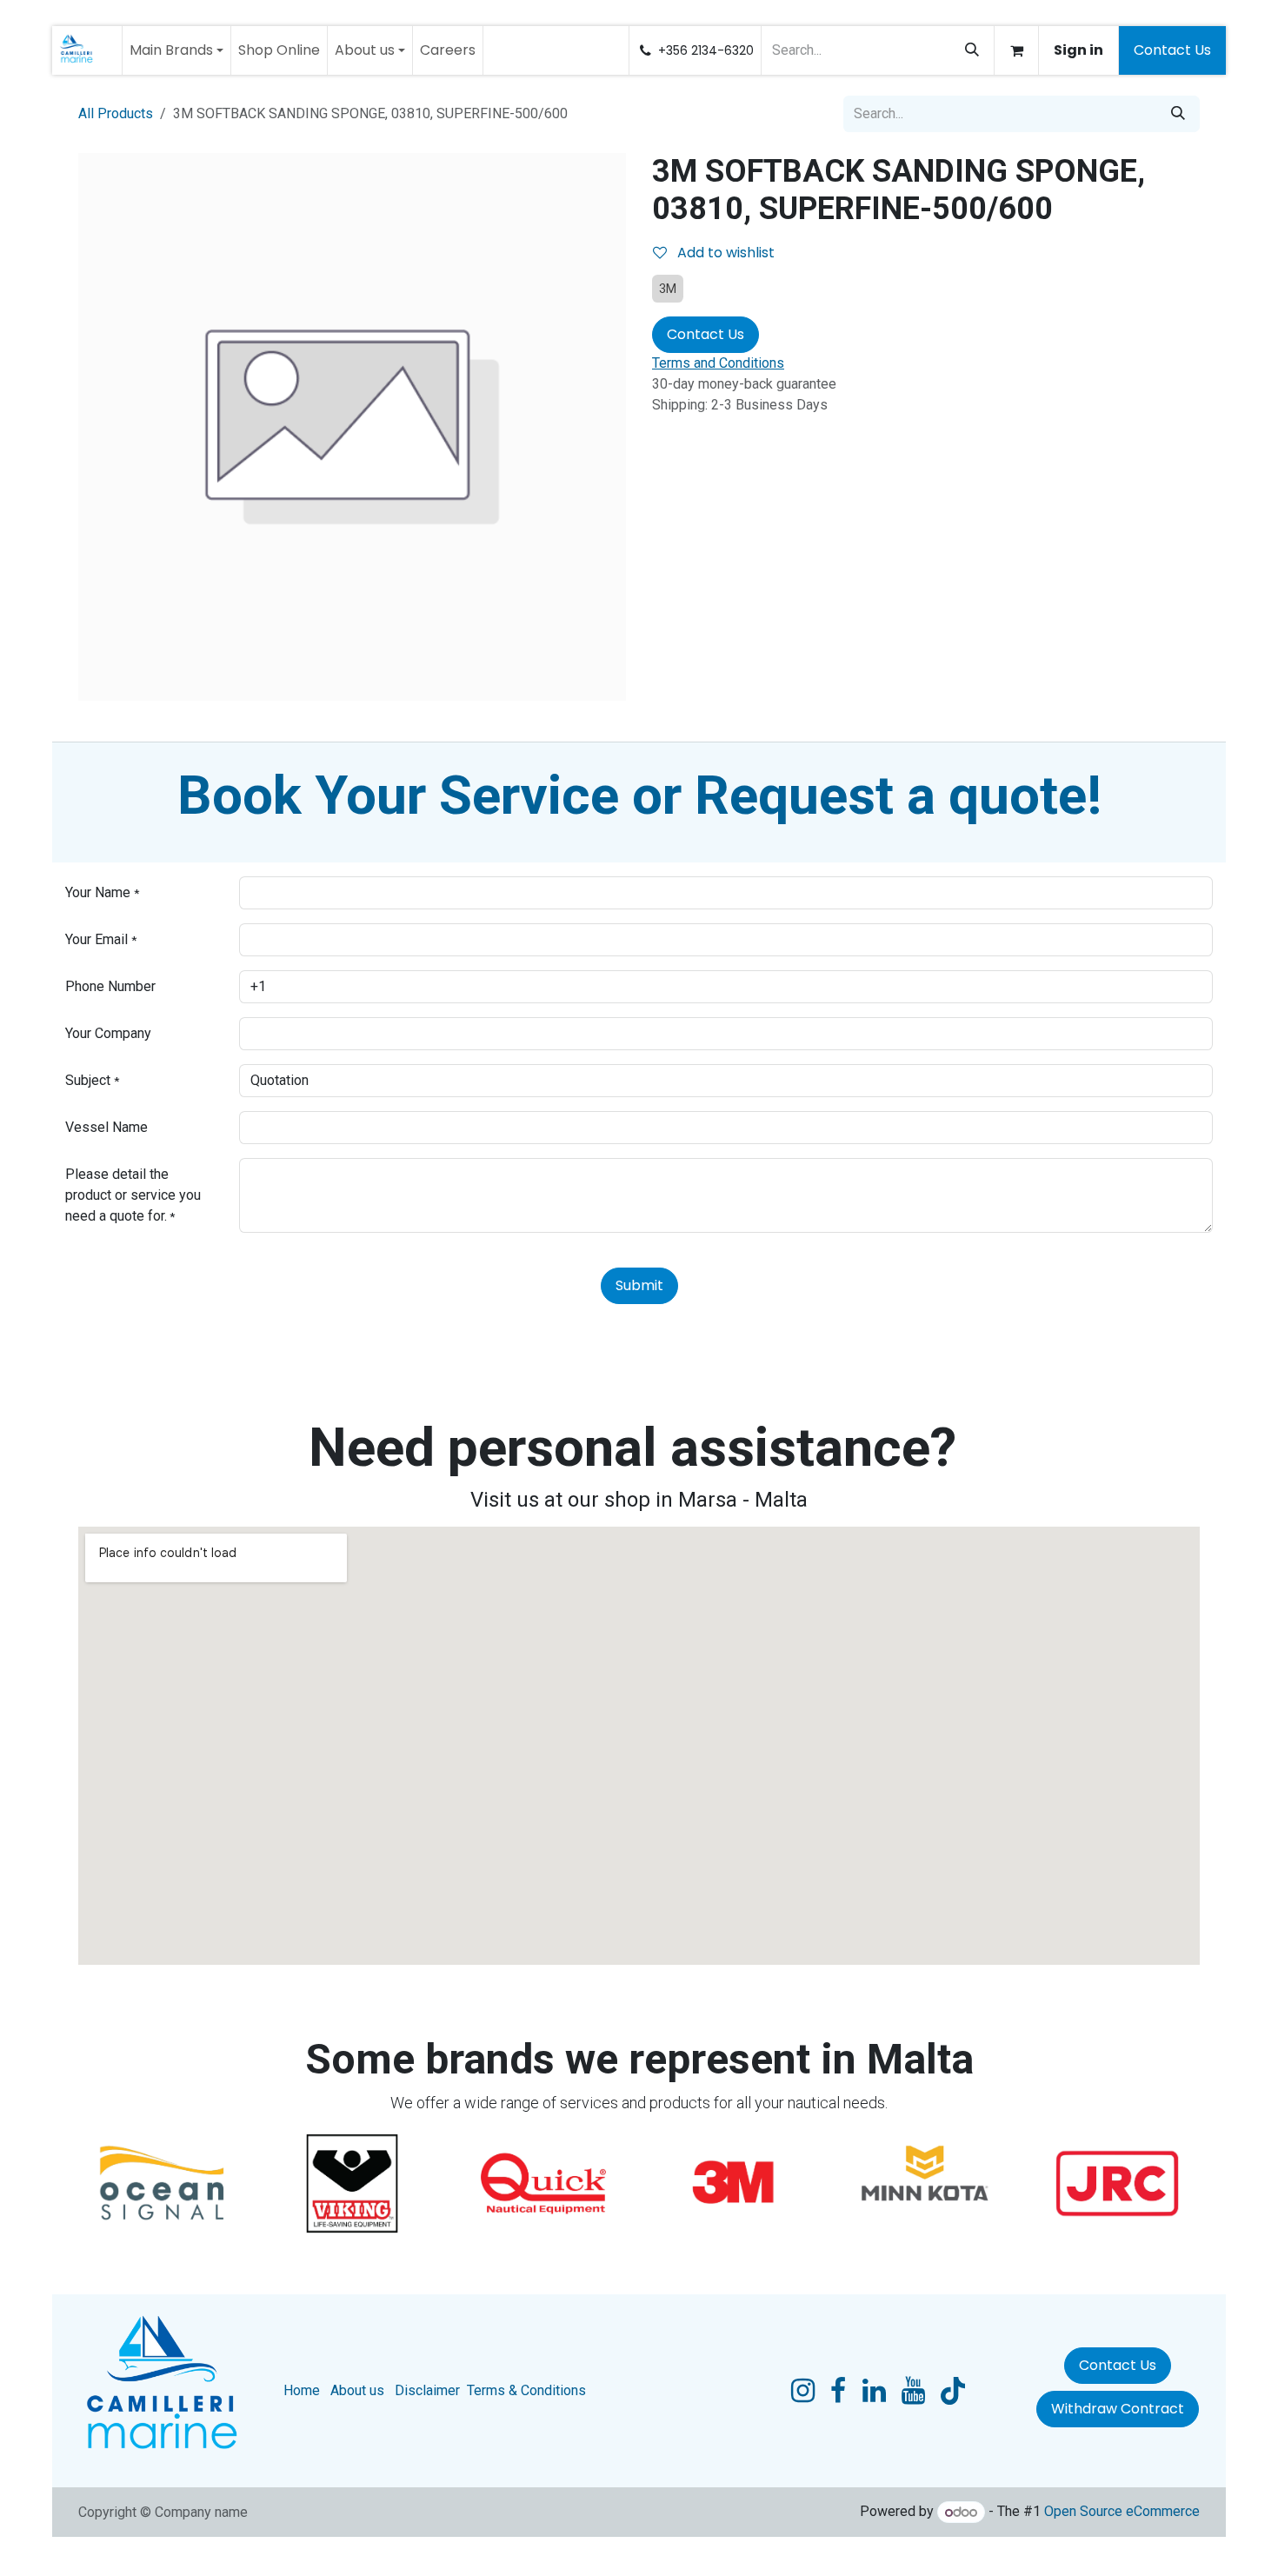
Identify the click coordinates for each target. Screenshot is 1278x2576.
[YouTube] (913, 2391)
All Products (116, 113)
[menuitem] (176, 50)
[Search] (972, 50)
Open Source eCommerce (1122, 2512)
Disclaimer (427, 2390)
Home (302, 2390)
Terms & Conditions (526, 2390)
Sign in (1078, 50)
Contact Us (1172, 50)
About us (357, 2390)
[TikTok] (953, 2391)
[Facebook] (838, 2391)
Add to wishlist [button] (724, 253)
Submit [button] (639, 1285)
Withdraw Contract (1118, 2409)
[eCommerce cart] (1016, 50)
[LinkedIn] (874, 2391)
